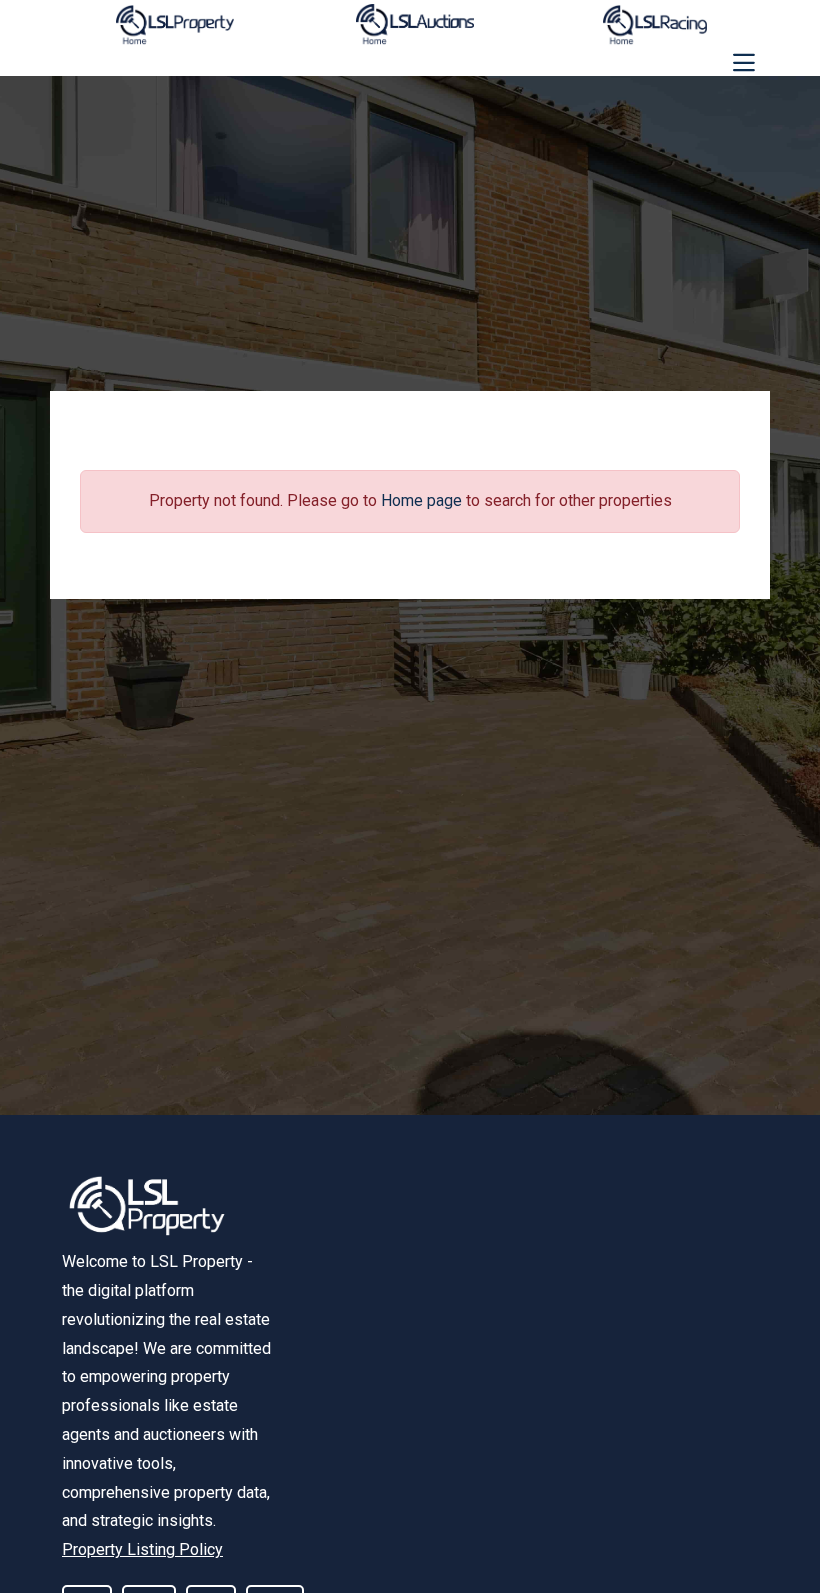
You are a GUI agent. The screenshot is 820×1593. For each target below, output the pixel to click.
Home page (421, 500)
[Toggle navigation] (744, 63)
